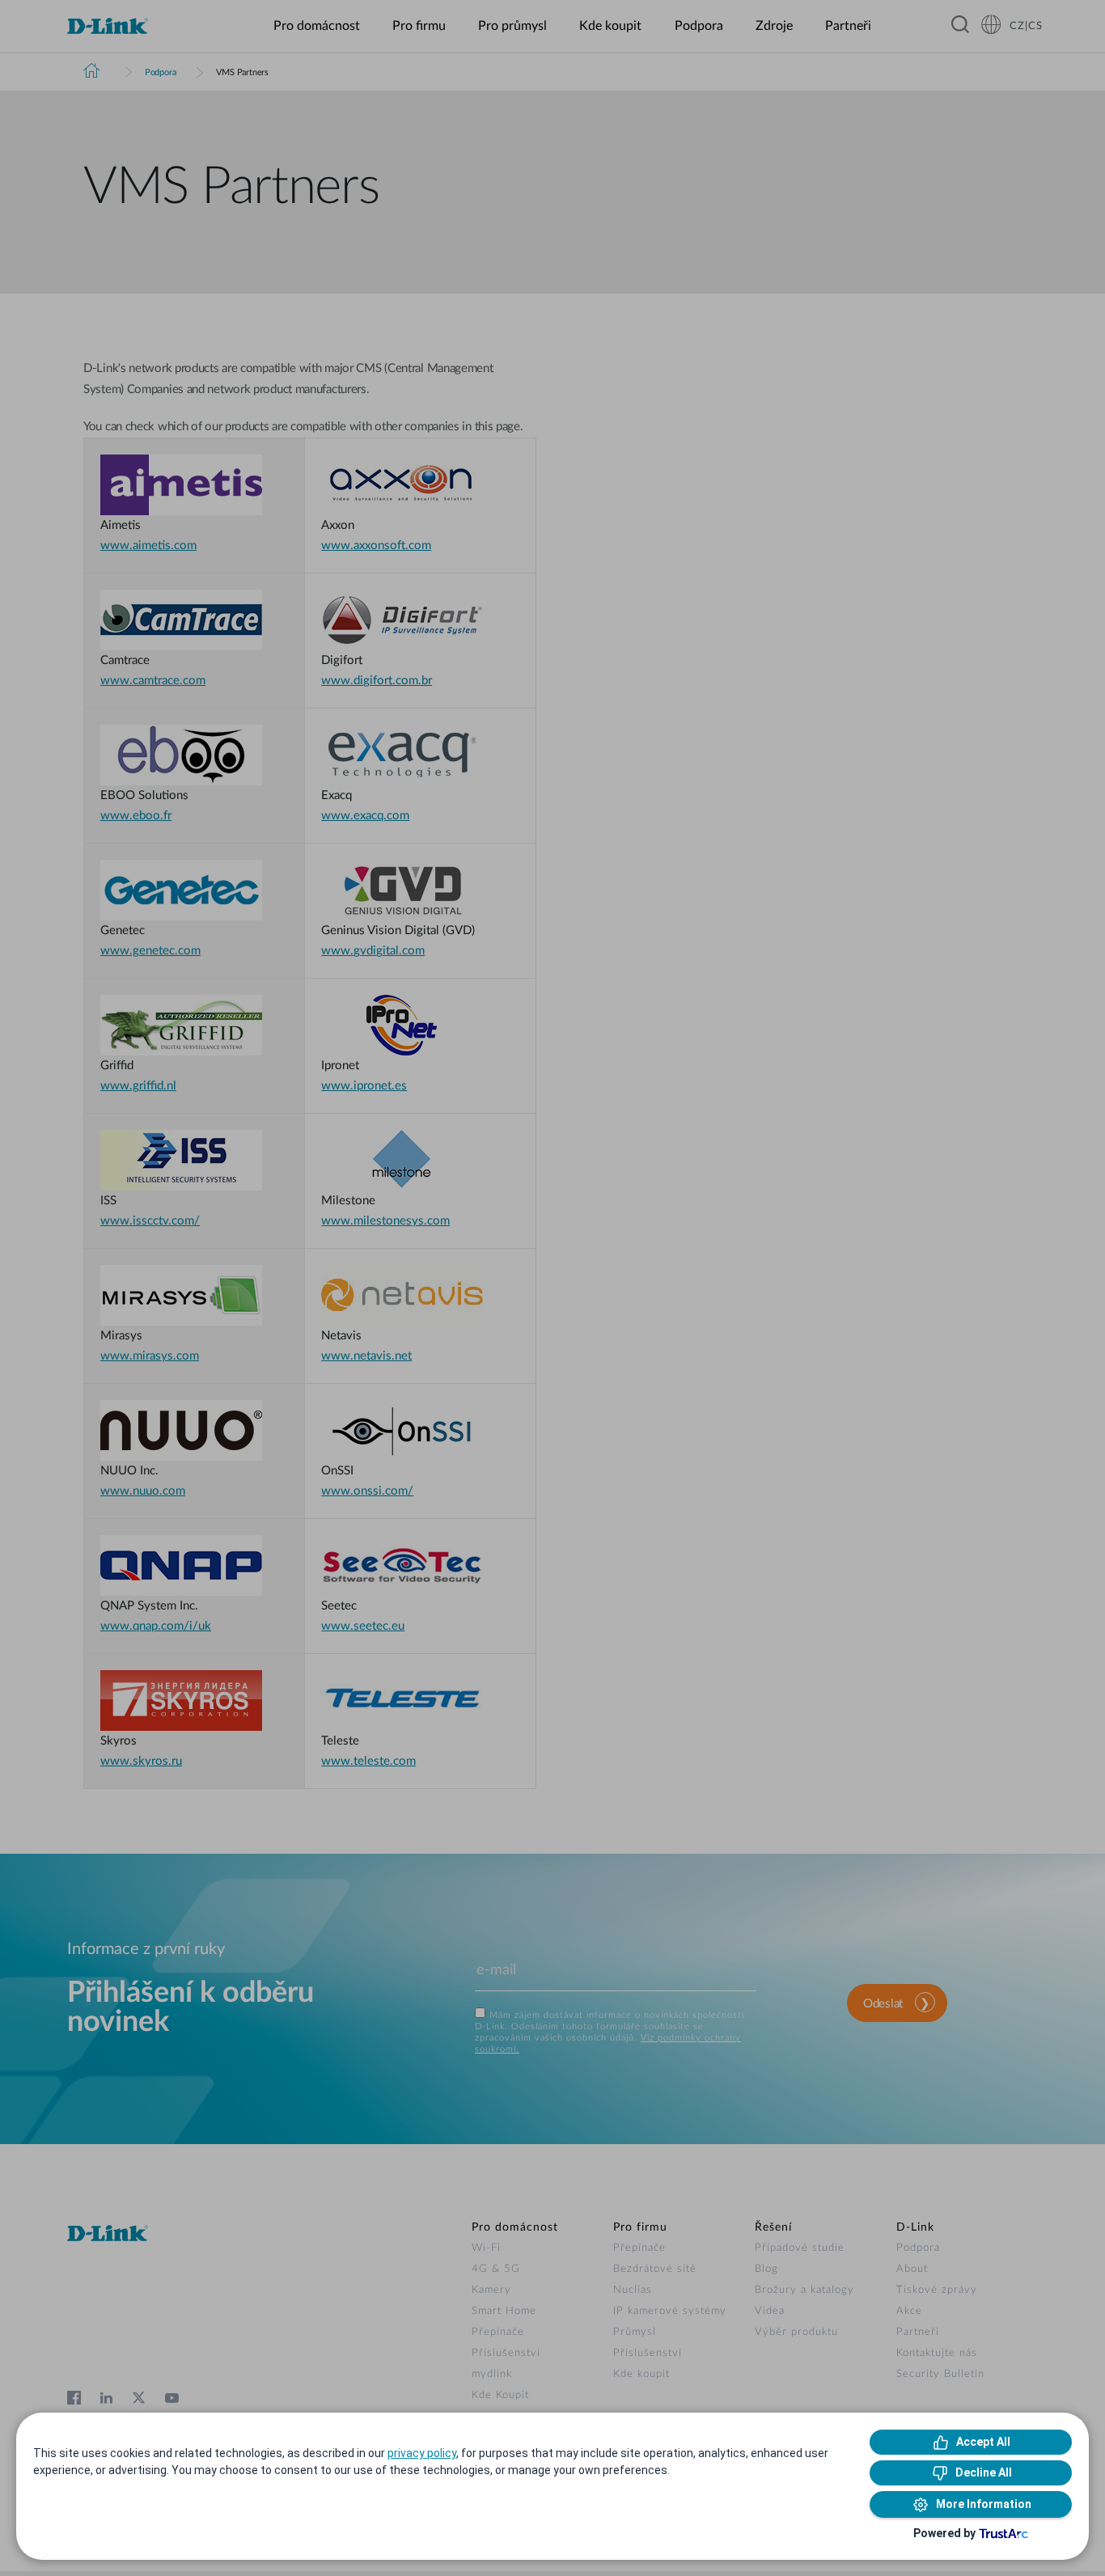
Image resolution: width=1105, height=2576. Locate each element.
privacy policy (422, 2453)
